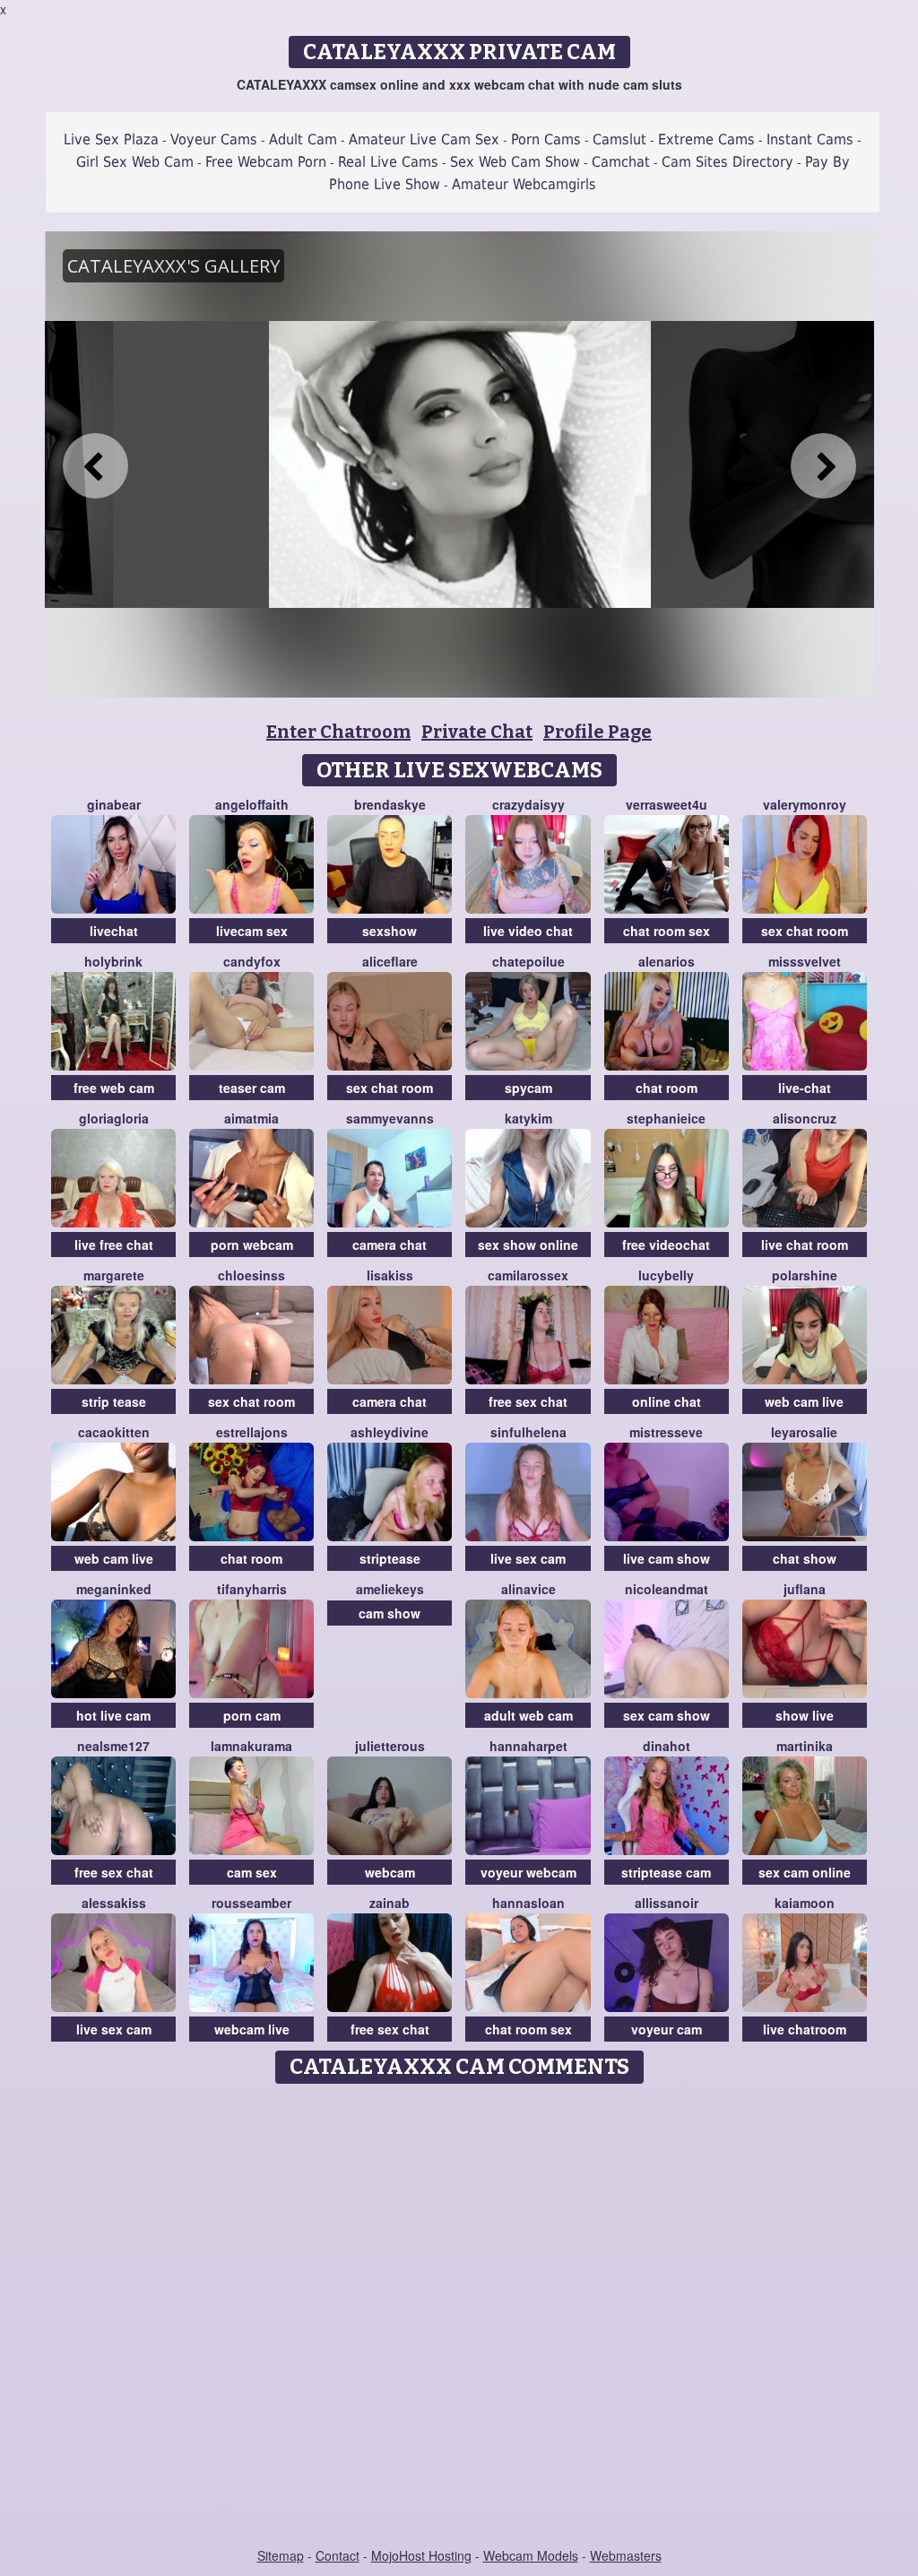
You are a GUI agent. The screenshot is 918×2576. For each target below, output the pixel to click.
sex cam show (667, 1715)
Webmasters (626, 2555)
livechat (114, 931)
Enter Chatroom (338, 732)
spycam (528, 1088)
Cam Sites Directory (727, 162)
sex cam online (805, 1872)
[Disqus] (459, 2317)
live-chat (805, 1088)
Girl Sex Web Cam (135, 162)
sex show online (528, 1245)
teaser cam (252, 1088)
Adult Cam (303, 139)
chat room (667, 1088)
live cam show (667, 1558)
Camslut (619, 139)
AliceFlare (390, 961)
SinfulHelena (528, 1432)
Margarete (114, 1275)
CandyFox (252, 961)
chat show (805, 1558)
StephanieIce (666, 1118)
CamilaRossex (528, 1275)
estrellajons (252, 1432)
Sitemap (281, 2555)
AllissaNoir (667, 1903)
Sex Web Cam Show (515, 162)
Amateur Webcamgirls (524, 184)
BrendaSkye (390, 804)
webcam (390, 1872)
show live (805, 1715)
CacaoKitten (114, 1432)
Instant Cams (810, 139)
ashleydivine (390, 1432)
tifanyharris (252, 1589)
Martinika (805, 1746)
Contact (338, 2555)
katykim (528, 1118)
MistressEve (666, 1432)
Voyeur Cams (214, 139)
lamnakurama (251, 1746)
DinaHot (667, 1746)
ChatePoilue (528, 961)
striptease (390, 1558)
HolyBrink (113, 961)
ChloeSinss (251, 1275)
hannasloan (528, 1903)
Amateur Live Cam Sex (424, 139)
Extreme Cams (706, 139)
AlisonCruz (805, 1118)
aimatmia (251, 1118)
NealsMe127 (113, 1746)
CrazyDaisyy (528, 804)
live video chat (528, 931)
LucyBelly (666, 1275)
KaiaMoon (805, 1903)
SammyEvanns (390, 1118)
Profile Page (598, 732)
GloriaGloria (114, 1118)
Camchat (621, 162)
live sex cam (528, 1558)
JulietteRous (390, 1746)
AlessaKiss (114, 1903)
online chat (667, 1401)
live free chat (114, 1245)
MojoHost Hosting (421, 2555)
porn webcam (252, 1245)
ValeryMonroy (805, 804)
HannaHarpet (528, 1746)
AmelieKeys (390, 1589)
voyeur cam (667, 2029)
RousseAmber (251, 1903)
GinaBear (114, 804)
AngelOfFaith (252, 804)
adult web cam (528, 1715)
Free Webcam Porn (266, 162)
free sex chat (528, 1401)
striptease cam (666, 1872)
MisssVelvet (805, 961)
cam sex (252, 1872)
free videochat (666, 1245)
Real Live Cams (388, 162)
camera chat (390, 1245)
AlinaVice (528, 1589)
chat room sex (667, 931)
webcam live (252, 2029)
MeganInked (114, 1589)
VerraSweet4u (667, 804)
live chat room (805, 1245)
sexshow (390, 931)
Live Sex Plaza (111, 139)
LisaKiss (390, 1275)
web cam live (804, 1401)
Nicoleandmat (667, 1589)
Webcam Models (531, 2555)
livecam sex (252, 931)
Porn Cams (546, 139)
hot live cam (113, 1715)
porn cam (252, 1715)
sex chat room (805, 931)
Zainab (390, 1903)
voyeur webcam (528, 1872)
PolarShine (805, 1275)
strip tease (114, 1401)
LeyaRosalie (804, 1432)
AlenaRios (667, 961)
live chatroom (805, 2029)
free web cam (114, 1088)
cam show (390, 1613)
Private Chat (477, 732)
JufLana (805, 1589)
